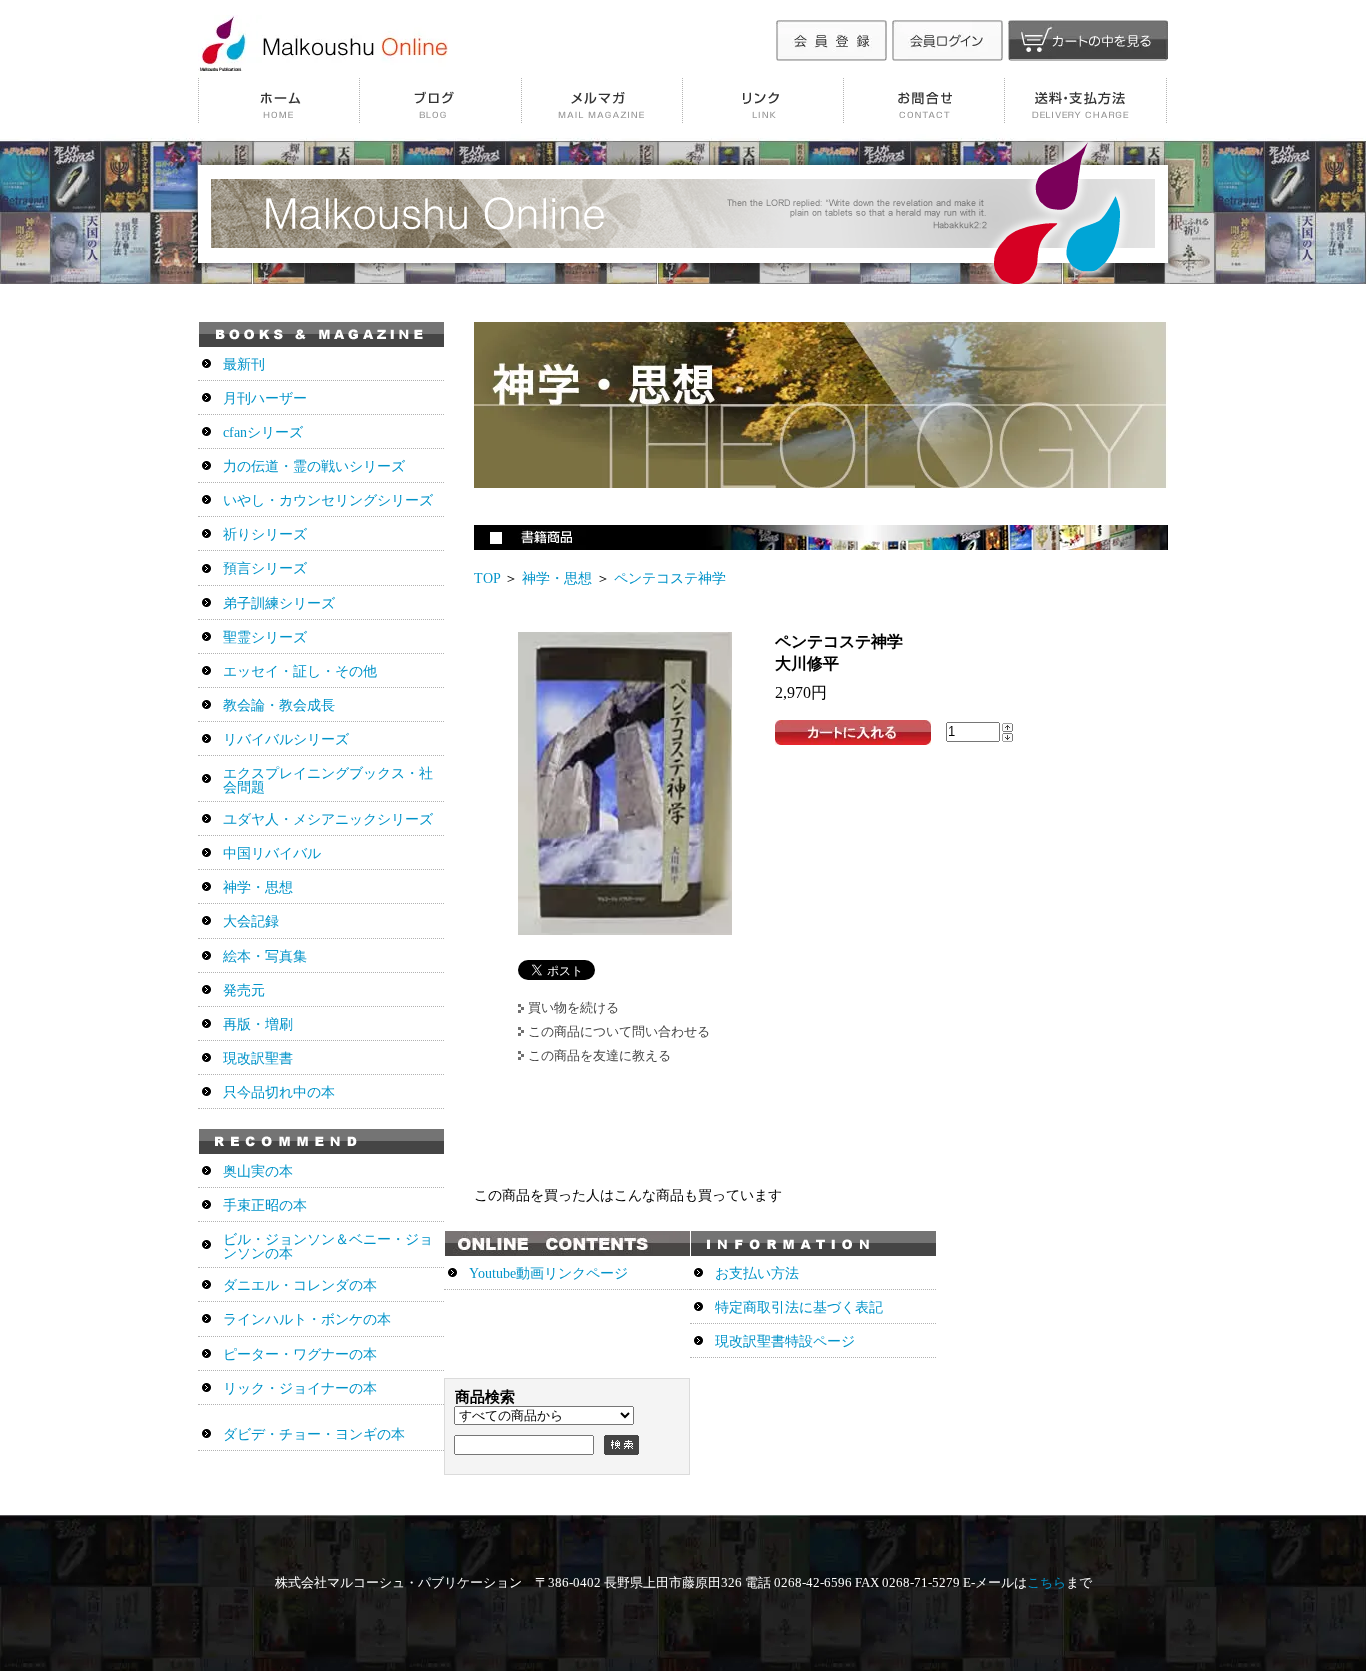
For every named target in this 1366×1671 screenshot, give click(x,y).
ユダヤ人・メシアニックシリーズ (328, 819)
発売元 (244, 990)
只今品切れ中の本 (279, 1092)
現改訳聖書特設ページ (785, 1341)
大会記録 (251, 921)
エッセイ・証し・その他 (300, 671)
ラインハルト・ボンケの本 (307, 1319)
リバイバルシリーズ (286, 739)
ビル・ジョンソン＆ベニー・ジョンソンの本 (328, 1246)
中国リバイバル (272, 853)
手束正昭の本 (265, 1205)
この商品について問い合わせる (619, 1031)
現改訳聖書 (258, 1058)
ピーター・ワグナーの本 (300, 1354)
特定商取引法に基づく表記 (799, 1307)
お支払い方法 (757, 1273)
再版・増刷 (258, 1024)
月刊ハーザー (265, 398)
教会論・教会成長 (279, 705)
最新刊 (244, 364)
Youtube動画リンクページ (548, 1273)
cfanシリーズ (263, 432)
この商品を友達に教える (599, 1055)
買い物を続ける (573, 1007)
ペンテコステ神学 (670, 578)
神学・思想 (557, 578)
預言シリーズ (265, 568)
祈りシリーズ (265, 534)
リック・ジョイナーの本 (300, 1388)
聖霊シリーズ (265, 637)
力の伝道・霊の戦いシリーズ (314, 466)
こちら (1046, 1582)
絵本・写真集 (265, 956)
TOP (487, 578)
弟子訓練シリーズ (279, 603)
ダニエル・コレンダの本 (300, 1285)
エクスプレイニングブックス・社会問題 (328, 780)
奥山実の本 (258, 1171)
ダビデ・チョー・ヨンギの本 (314, 1434)
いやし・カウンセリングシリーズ (328, 500)
